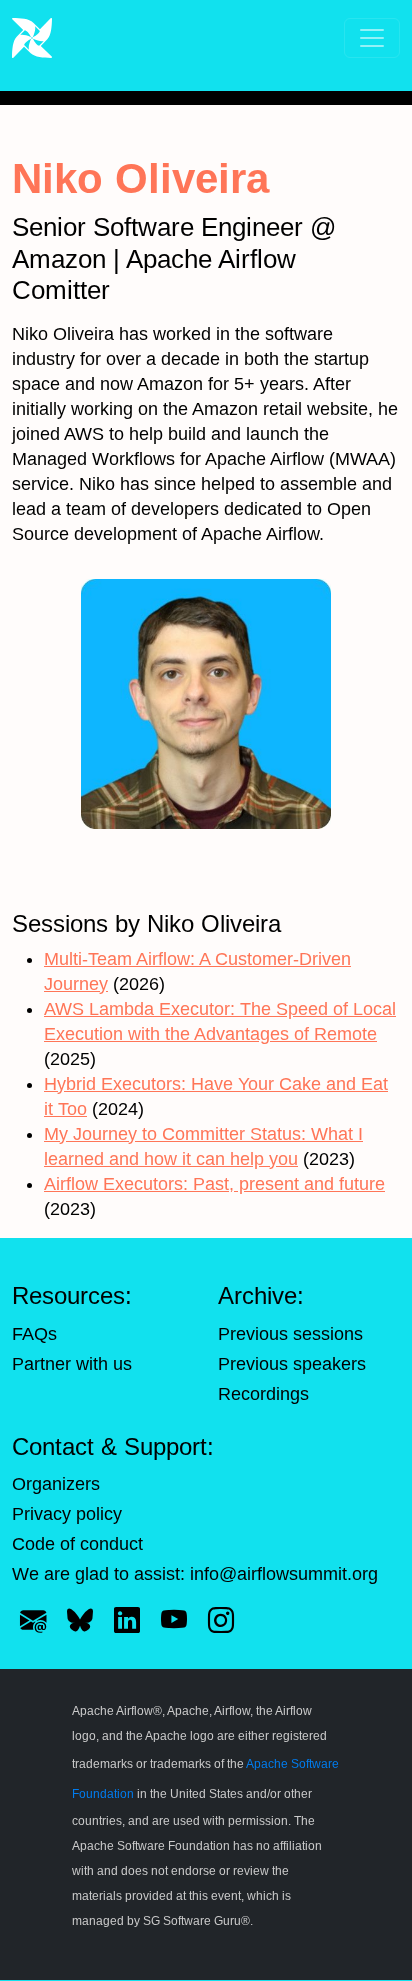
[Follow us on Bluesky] (80, 1620)
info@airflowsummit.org (284, 1574)
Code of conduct (77, 1544)
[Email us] (33, 1620)
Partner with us (72, 1364)
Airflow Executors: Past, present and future (214, 1184)
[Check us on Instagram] (221, 1620)
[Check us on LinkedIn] (127, 1620)
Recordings (263, 1394)
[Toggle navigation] (372, 38)
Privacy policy (67, 1514)
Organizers (56, 1484)
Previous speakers (292, 1364)
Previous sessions (290, 1334)
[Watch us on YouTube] (174, 1620)
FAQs (34, 1334)
